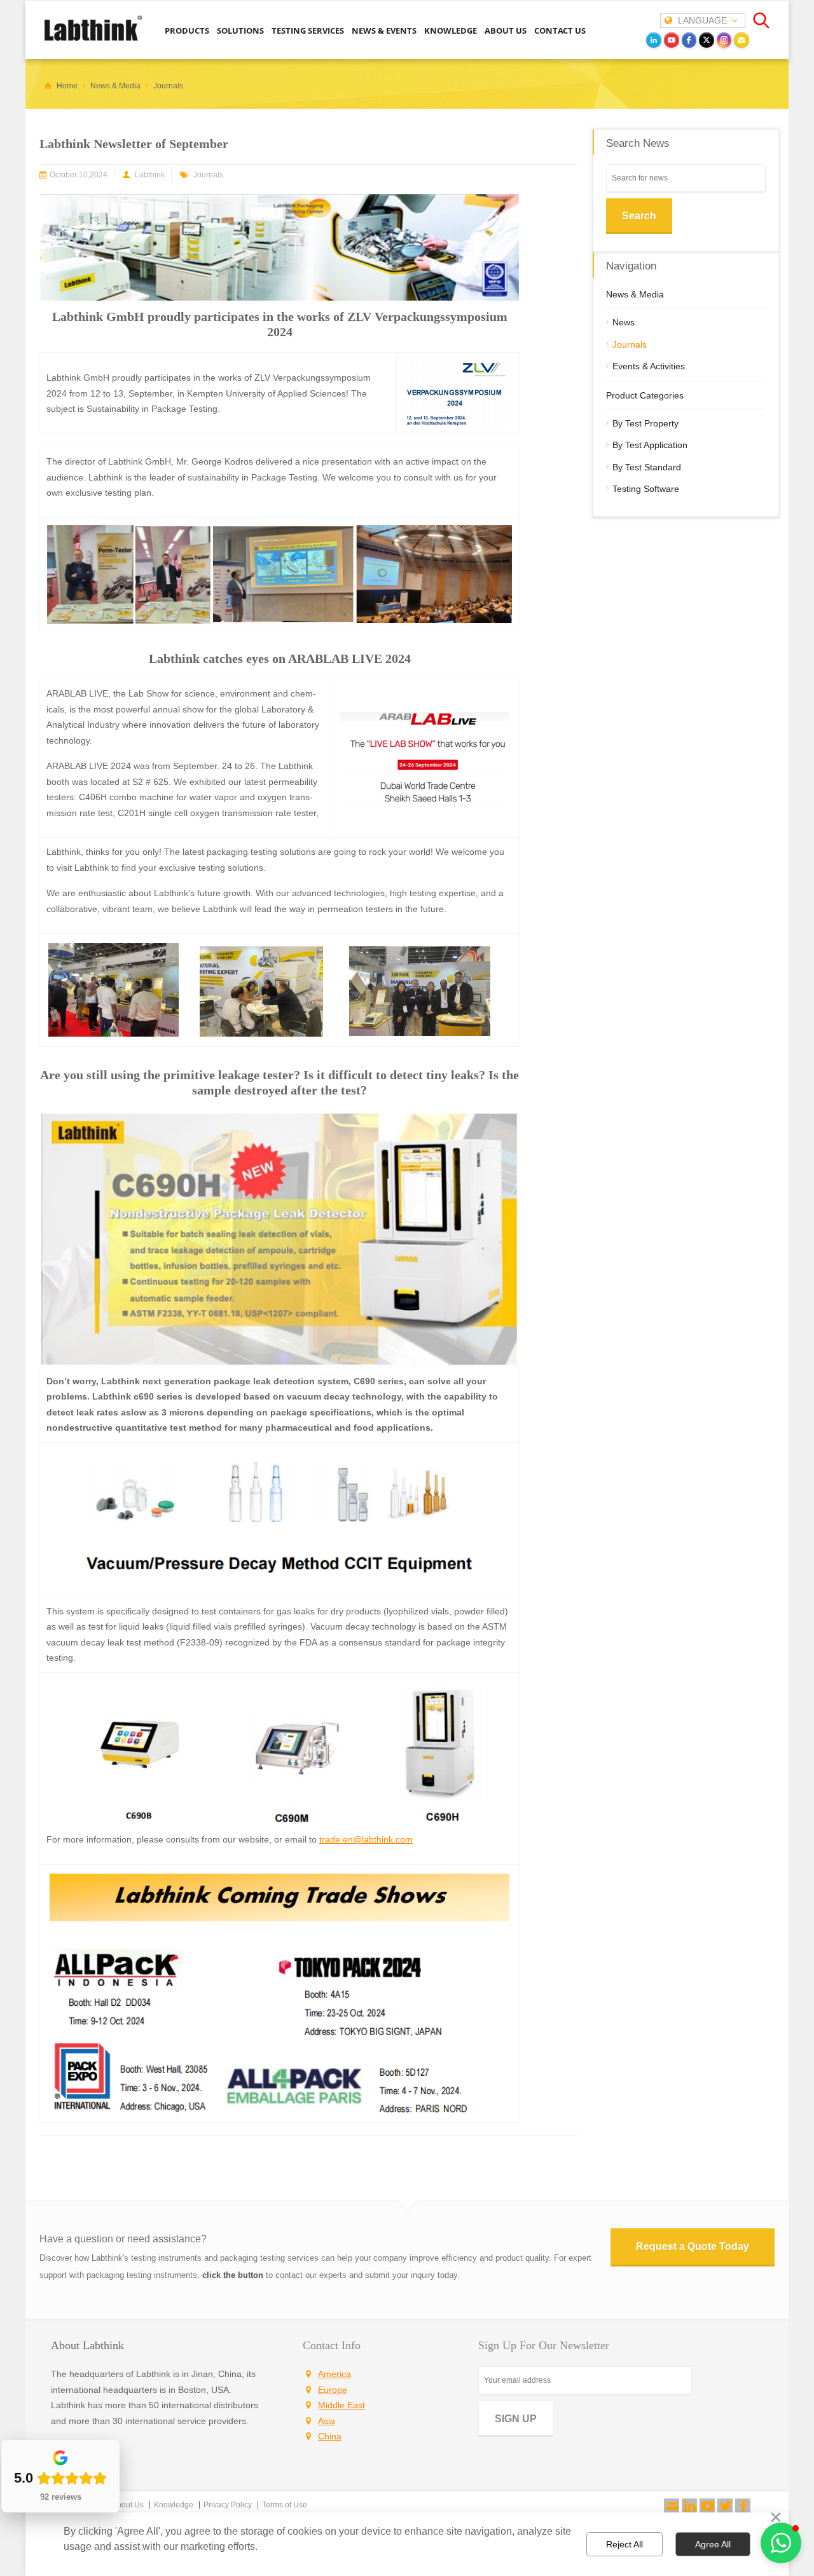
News (624, 322)
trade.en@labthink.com (366, 1839)
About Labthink (87, 2345)
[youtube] (672, 40)
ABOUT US (506, 31)
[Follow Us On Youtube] (707, 2506)
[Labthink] (93, 39)
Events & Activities (649, 366)
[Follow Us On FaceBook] (743, 2506)
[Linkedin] (689, 2506)
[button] (781, 2543)
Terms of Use (285, 2505)
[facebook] (689, 40)
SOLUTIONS (240, 31)
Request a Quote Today (693, 2246)
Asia (327, 2421)
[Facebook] (743, 2506)
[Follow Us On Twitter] (725, 2506)
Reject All (624, 2544)
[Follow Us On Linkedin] (689, 2506)
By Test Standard (647, 467)
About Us (128, 2505)
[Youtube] (707, 2506)
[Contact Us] (672, 2506)
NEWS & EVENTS (384, 31)
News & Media (635, 294)
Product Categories (645, 395)
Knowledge (174, 2505)
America (335, 2374)
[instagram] (724, 40)
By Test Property (645, 423)
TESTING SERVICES (308, 31)
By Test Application (650, 445)
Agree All (713, 2544)
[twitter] (707, 40)
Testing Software (646, 489)
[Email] (742, 40)
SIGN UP (516, 2419)
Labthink (150, 175)
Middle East (341, 2405)
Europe (333, 2390)
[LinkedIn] (654, 40)
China (330, 2436)
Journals (208, 175)
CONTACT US (560, 31)
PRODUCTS (187, 31)
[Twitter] (725, 2506)
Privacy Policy (228, 2505)
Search (639, 216)
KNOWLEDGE (451, 31)
